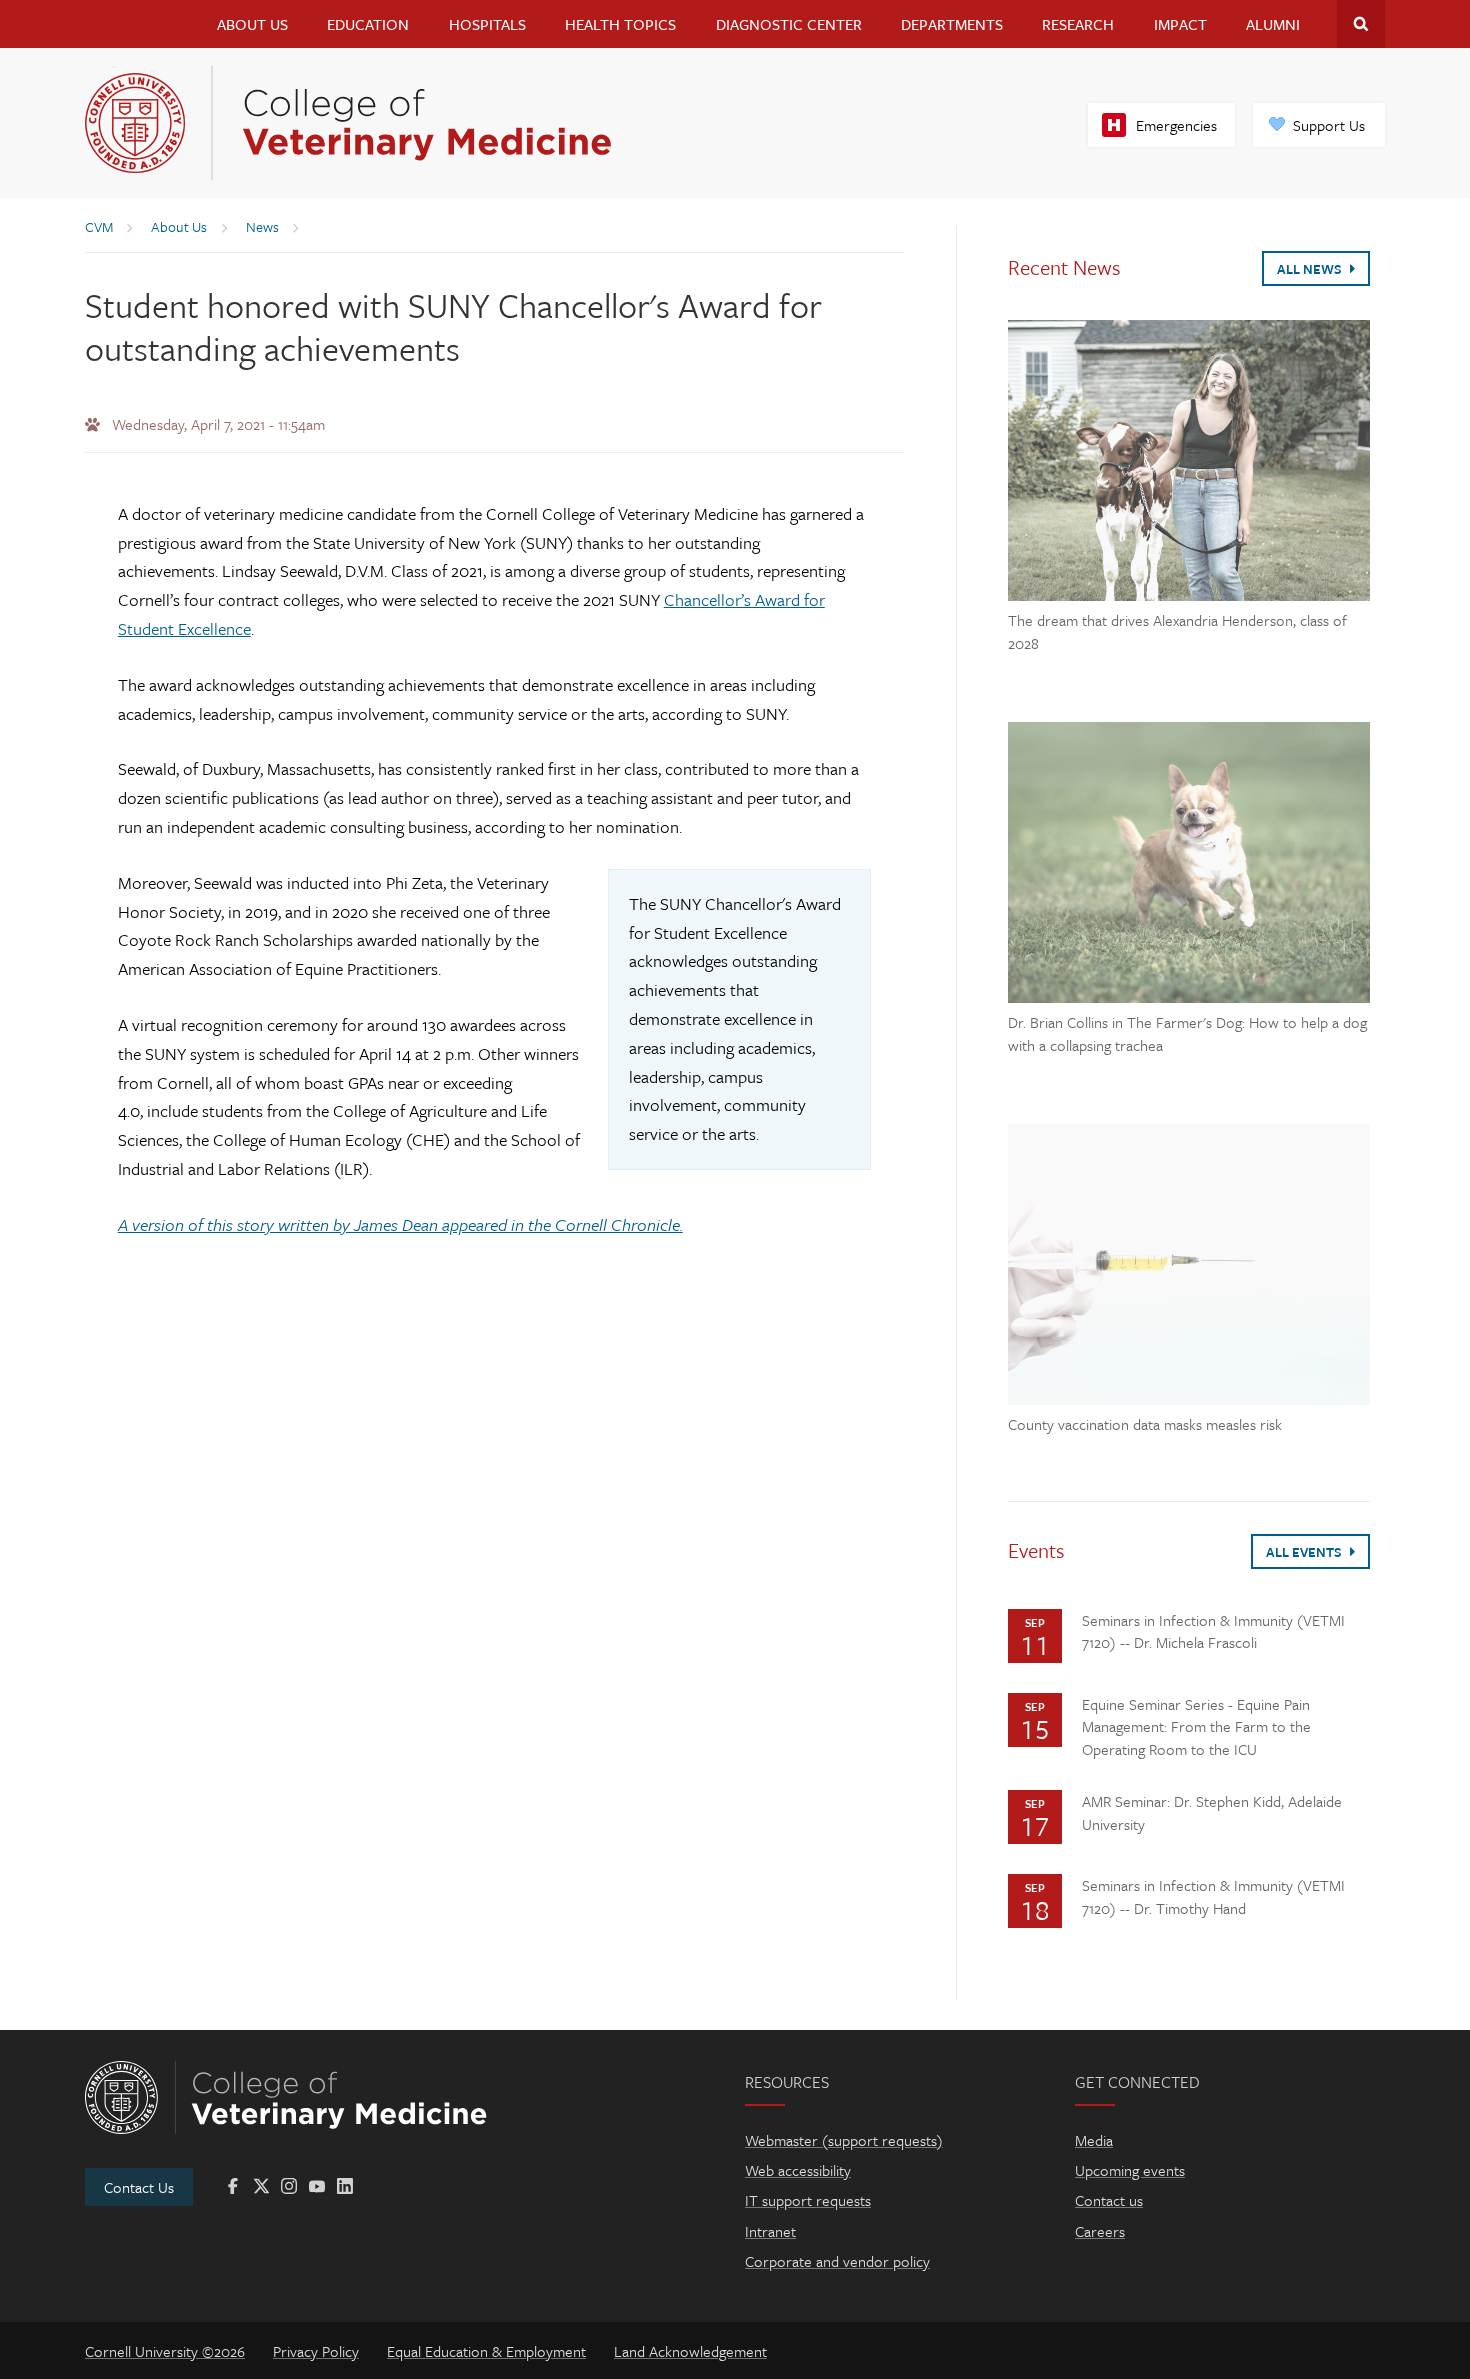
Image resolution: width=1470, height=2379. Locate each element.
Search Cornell (1361, 24)
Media (1094, 2140)
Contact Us (139, 2187)
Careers (1100, 2231)
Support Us (1329, 125)
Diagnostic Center (789, 24)
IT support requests (808, 2200)
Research (1078, 24)
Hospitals (487, 24)
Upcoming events (1130, 2170)
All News (1311, 269)
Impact (1180, 24)
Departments (952, 24)
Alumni (1273, 24)
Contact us (1109, 2200)
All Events (1305, 1552)
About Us (252, 24)
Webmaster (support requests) (844, 2140)
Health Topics (620, 24)
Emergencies (1176, 125)
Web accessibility (798, 2170)
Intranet (770, 2231)
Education (368, 24)
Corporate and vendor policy (837, 2261)
